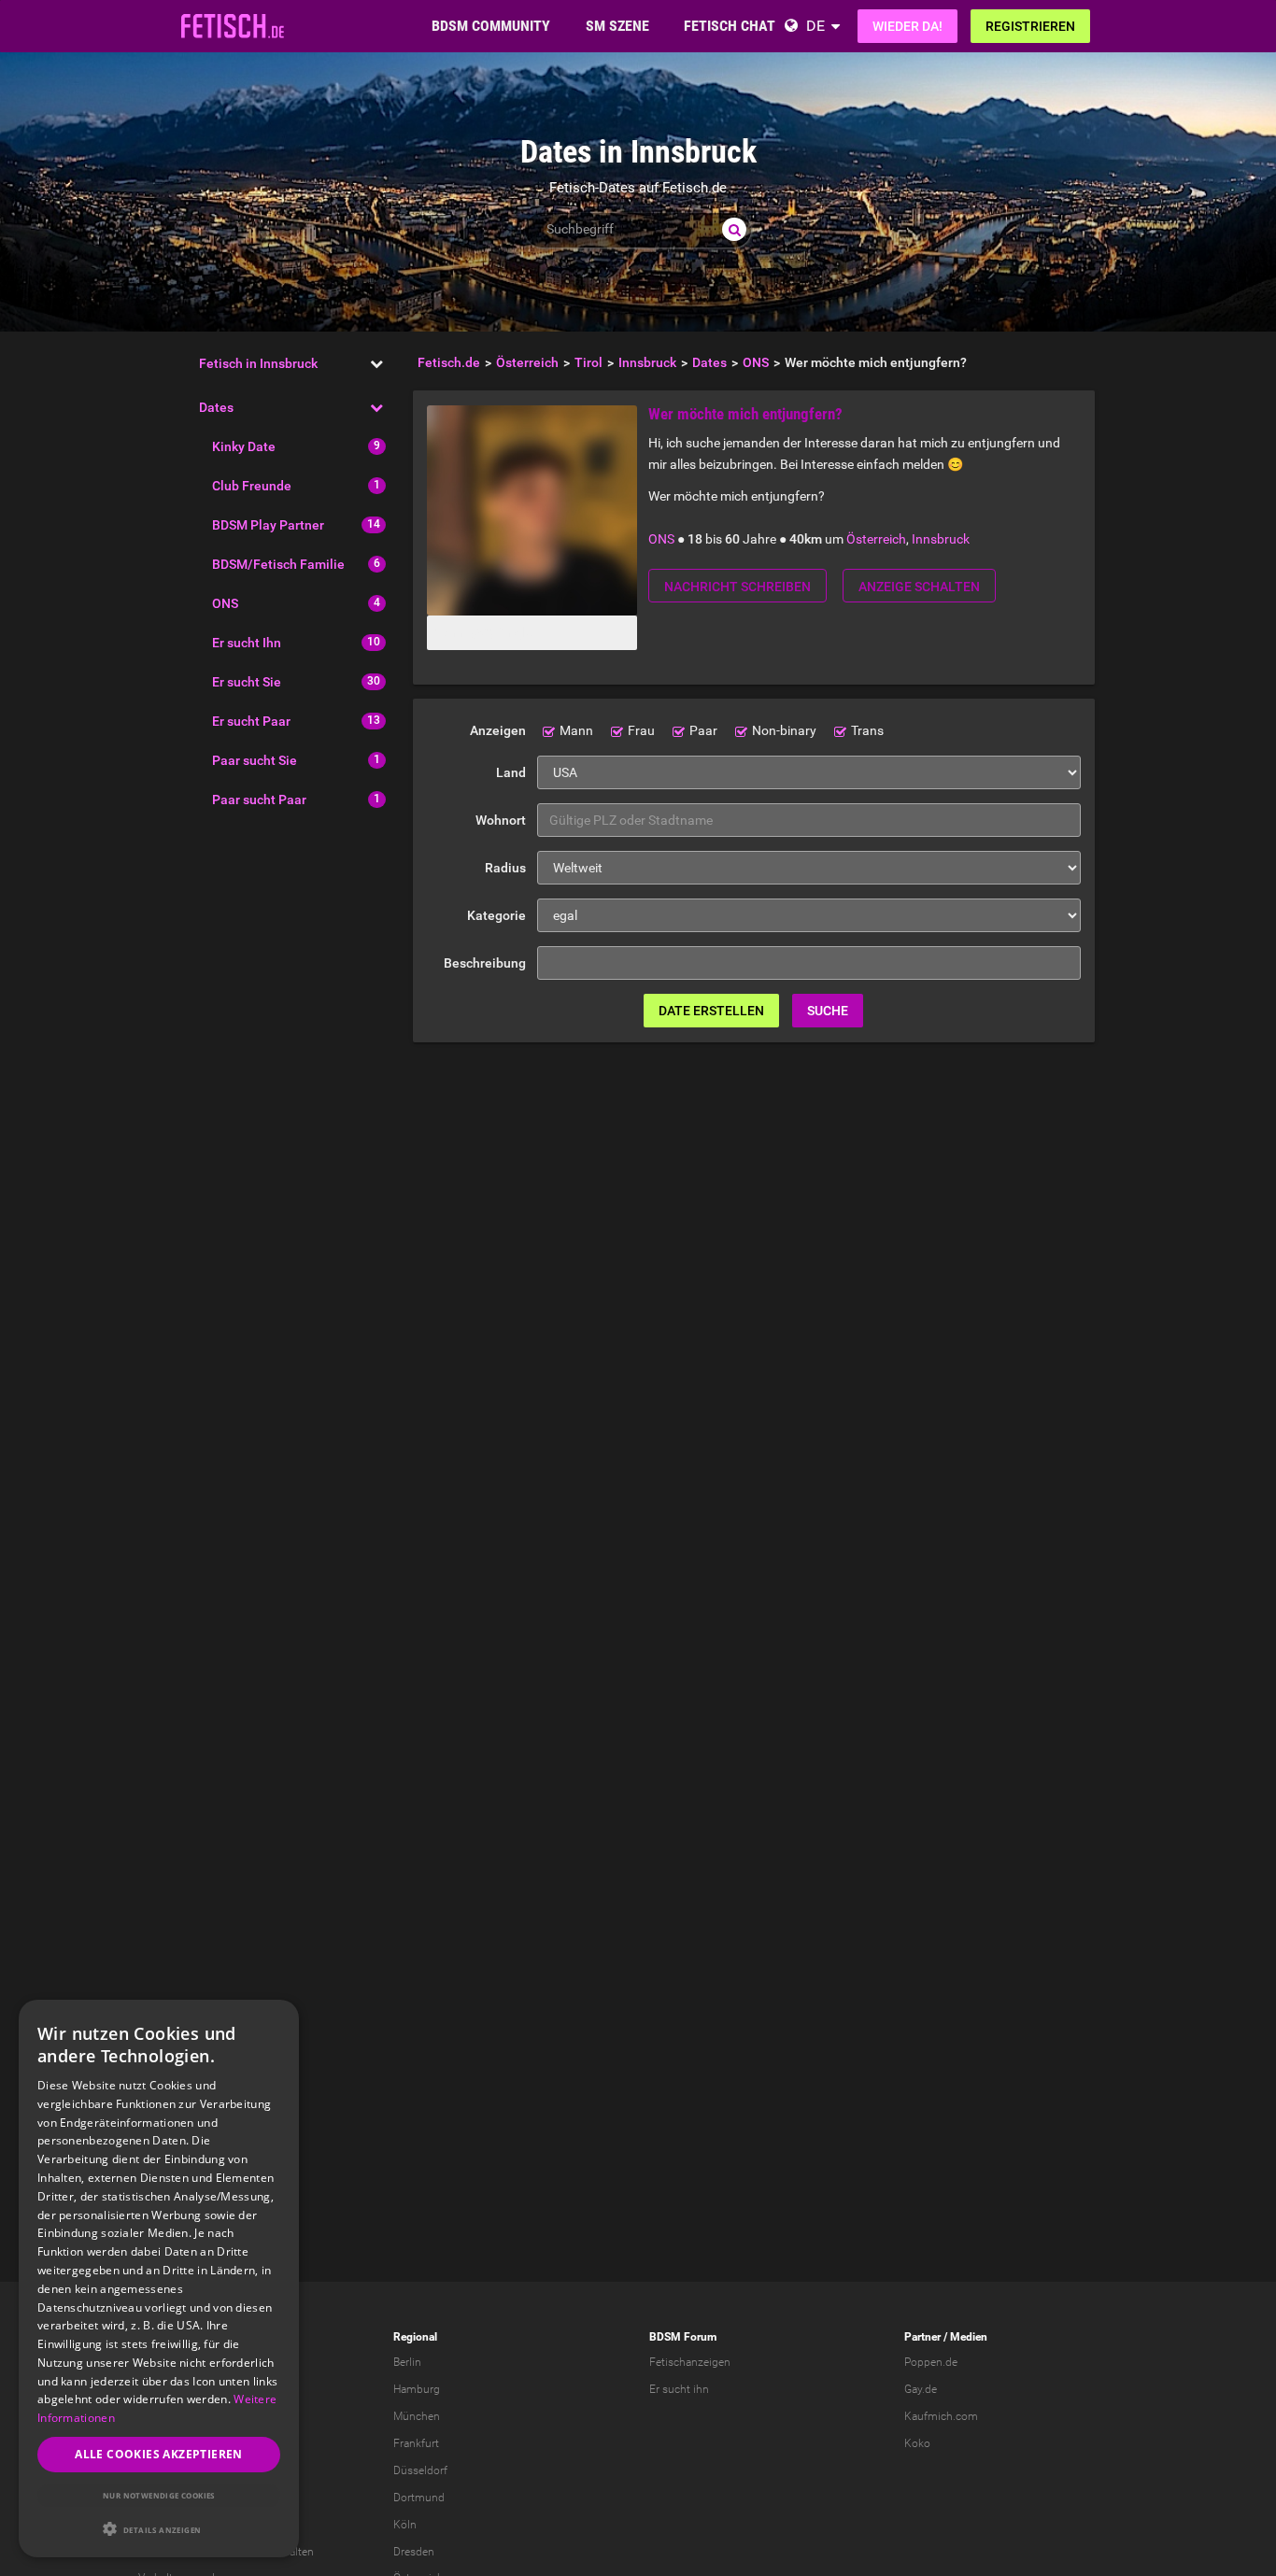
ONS (225, 603)
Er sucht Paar (251, 721)
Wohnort (501, 820)
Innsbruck (941, 539)
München (417, 2416)
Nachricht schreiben (737, 587)
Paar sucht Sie (255, 760)
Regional (415, 2337)
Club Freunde (252, 486)
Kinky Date (244, 446)
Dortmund (419, 2498)
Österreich (876, 539)
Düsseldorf (420, 2470)
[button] (159, 2529)
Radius (505, 868)
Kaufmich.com (941, 2416)
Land (511, 772)
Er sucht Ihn (247, 643)
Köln (405, 2525)
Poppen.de (931, 2362)
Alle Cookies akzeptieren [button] (159, 2454)
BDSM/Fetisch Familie (278, 564)
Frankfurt (416, 2443)
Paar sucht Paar (259, 800)
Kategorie (496, 915)
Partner (922, 2337)
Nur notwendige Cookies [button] (159, 2495)
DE (815, 26)
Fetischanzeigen (690, 2362)
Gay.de (921, 2389)
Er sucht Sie (247, 682)
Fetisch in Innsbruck (258, 363)
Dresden (414, 2552)
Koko (917, 2443)
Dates (216, 407)
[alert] (159, 2279)
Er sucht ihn (679, 2389)
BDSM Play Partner (268, 525)
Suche (828, 1011)
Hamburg (417, 2389)
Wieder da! (907, 26)
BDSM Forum (683, 2337)
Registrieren (1030, 26)
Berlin (407, 2362)
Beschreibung (485, 963)
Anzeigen (498, 730)
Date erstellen (711, 1011)
